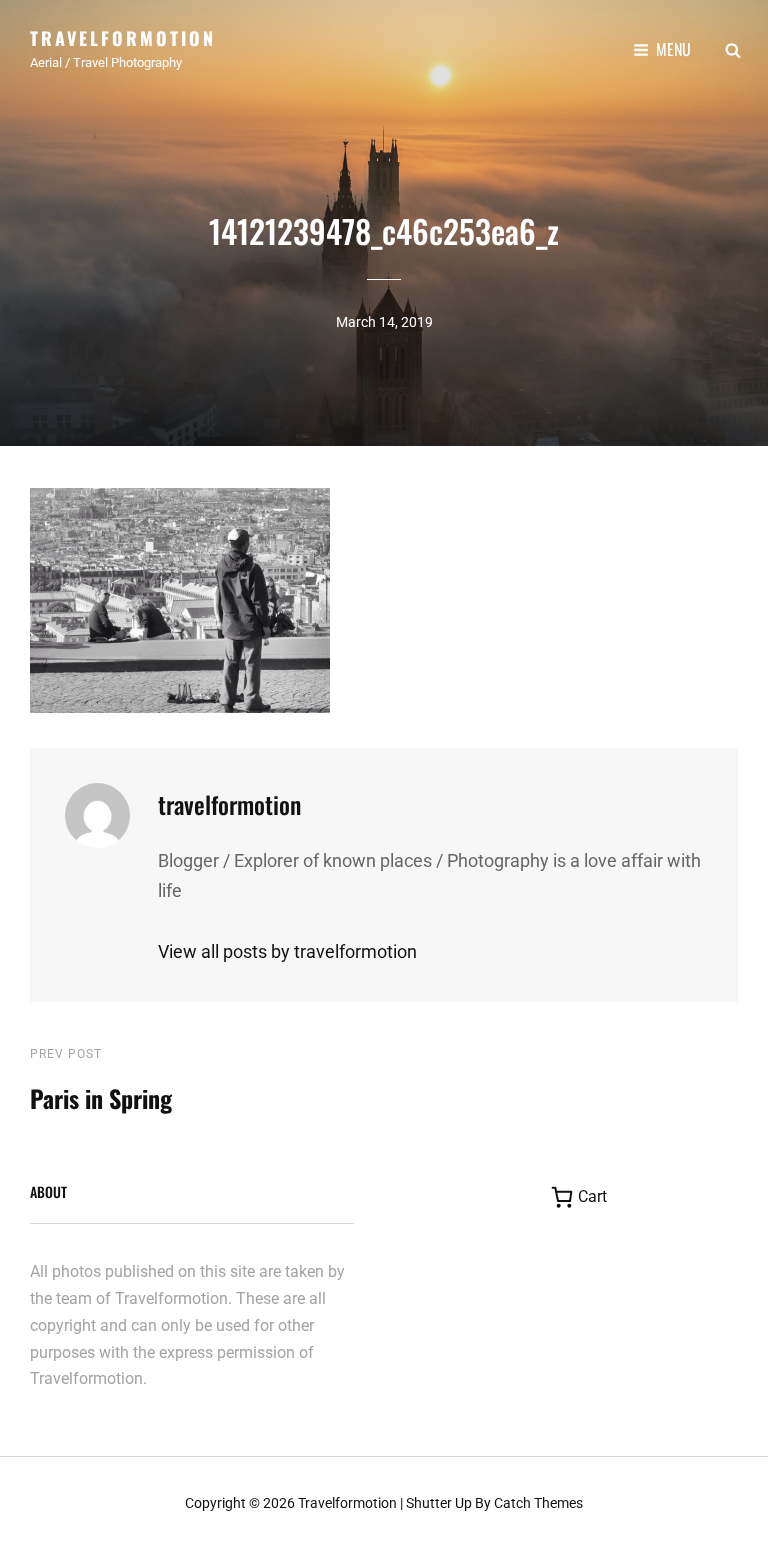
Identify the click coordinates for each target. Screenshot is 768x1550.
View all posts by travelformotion (287, 951)
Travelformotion (123, 38)
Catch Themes (538, 1503)
